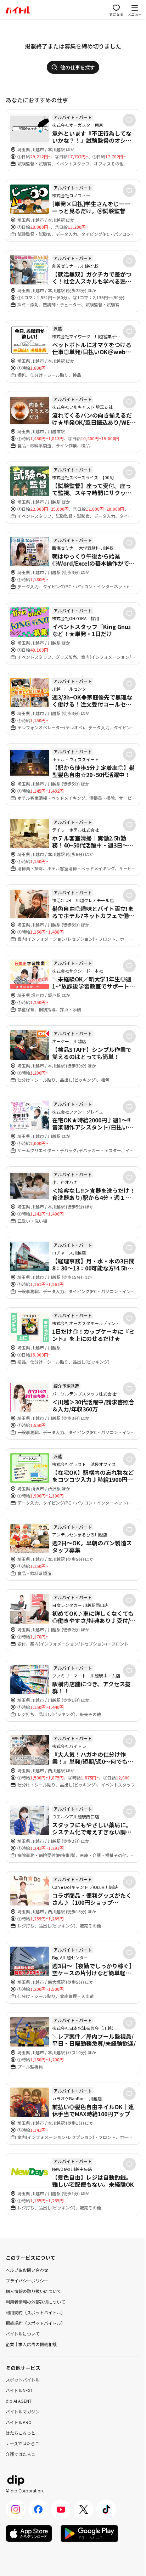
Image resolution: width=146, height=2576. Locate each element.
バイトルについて (23, 2334)
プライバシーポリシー (27, 2280)
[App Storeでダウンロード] (29, 2533)
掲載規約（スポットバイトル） (35, 2323)
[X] (84, 2509)
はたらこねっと (21, 2433)
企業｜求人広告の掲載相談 (31, 2344)
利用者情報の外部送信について (35, 2302)
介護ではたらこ (21, 2454)
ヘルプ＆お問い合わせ (27, 2270)
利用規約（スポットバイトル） (35, 2312)
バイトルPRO (19, 2422)
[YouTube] (61, 2509)
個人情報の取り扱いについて (33, 2291)
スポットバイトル (23, 2380)
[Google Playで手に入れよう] (89, 2533)
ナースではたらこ (23, 2443)
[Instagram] (16, 2509)
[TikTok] (106, 2509)
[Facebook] (38, 2509)
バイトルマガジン (23, 2411)
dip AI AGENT (19, 2401)
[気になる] (129, 120)
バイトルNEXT (19, 2390)
